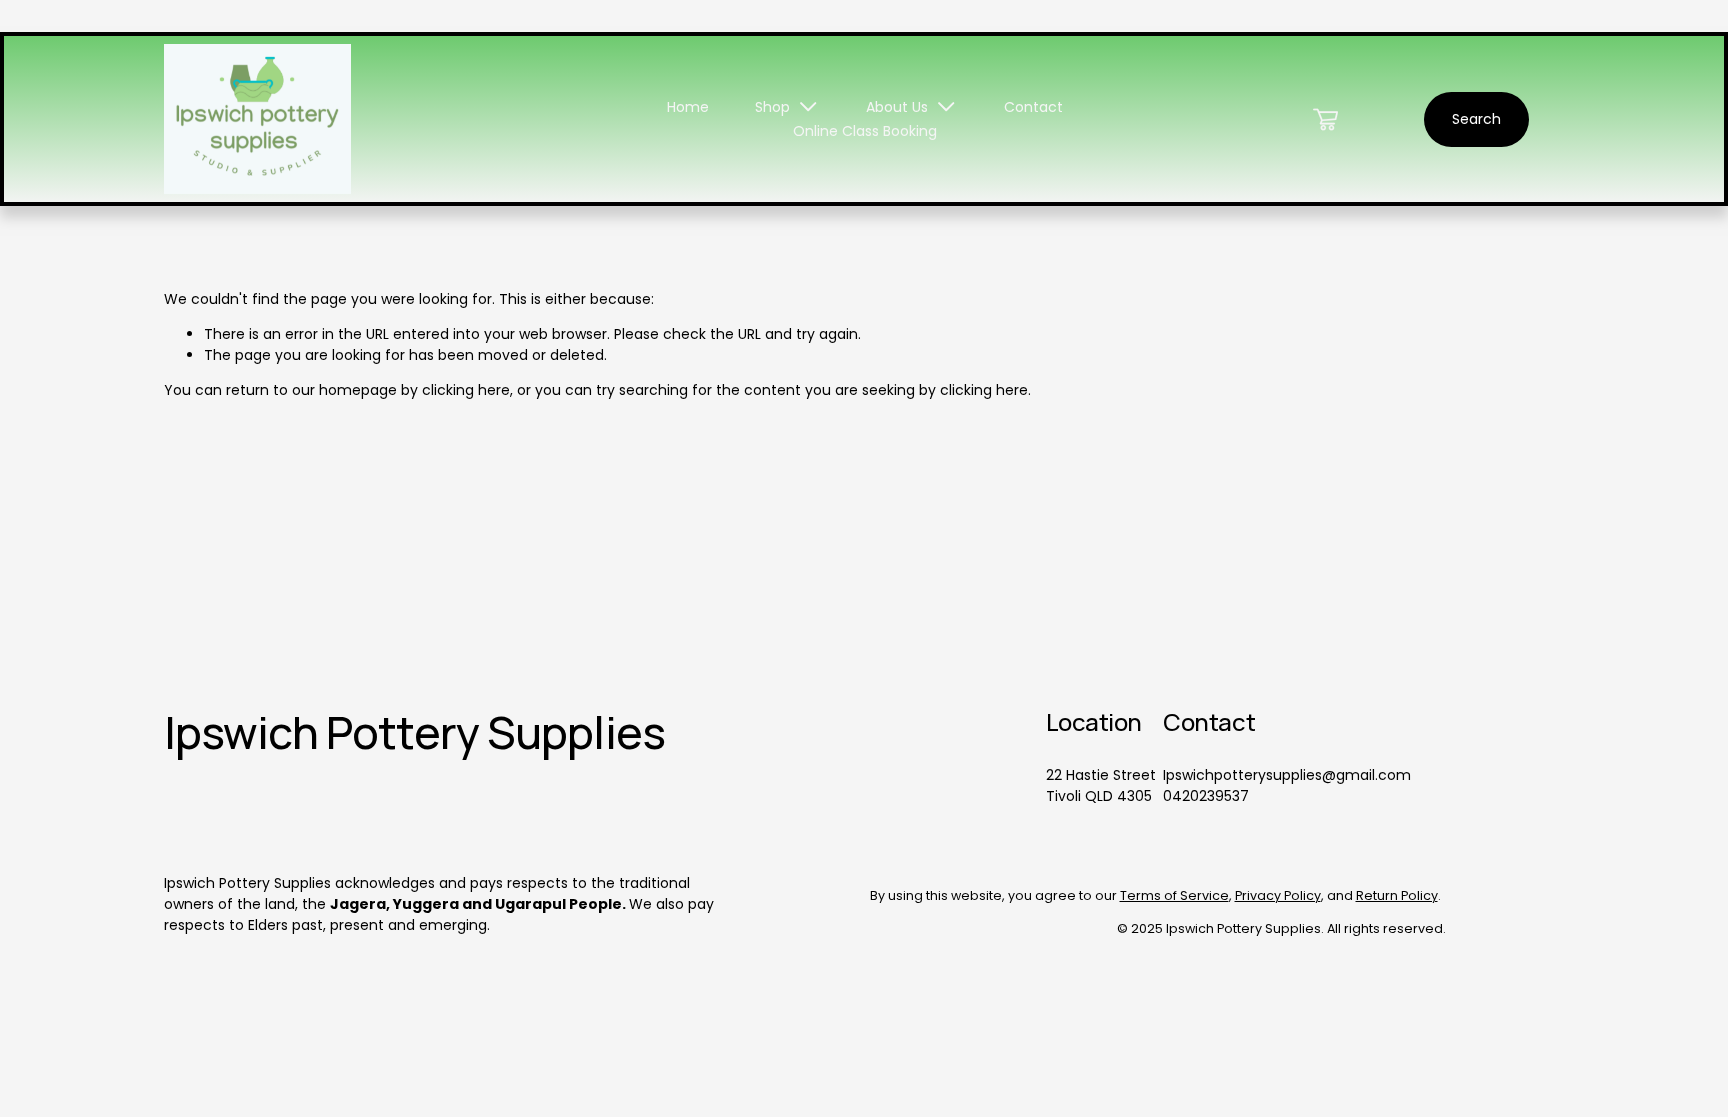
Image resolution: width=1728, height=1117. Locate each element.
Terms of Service (1174, 895)
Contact (1033, 107)
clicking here (466, 390)
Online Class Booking (865, 131)
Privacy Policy (1278, 895)
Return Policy (1397, 895)
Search (1476, 119)
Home (688, 107)
